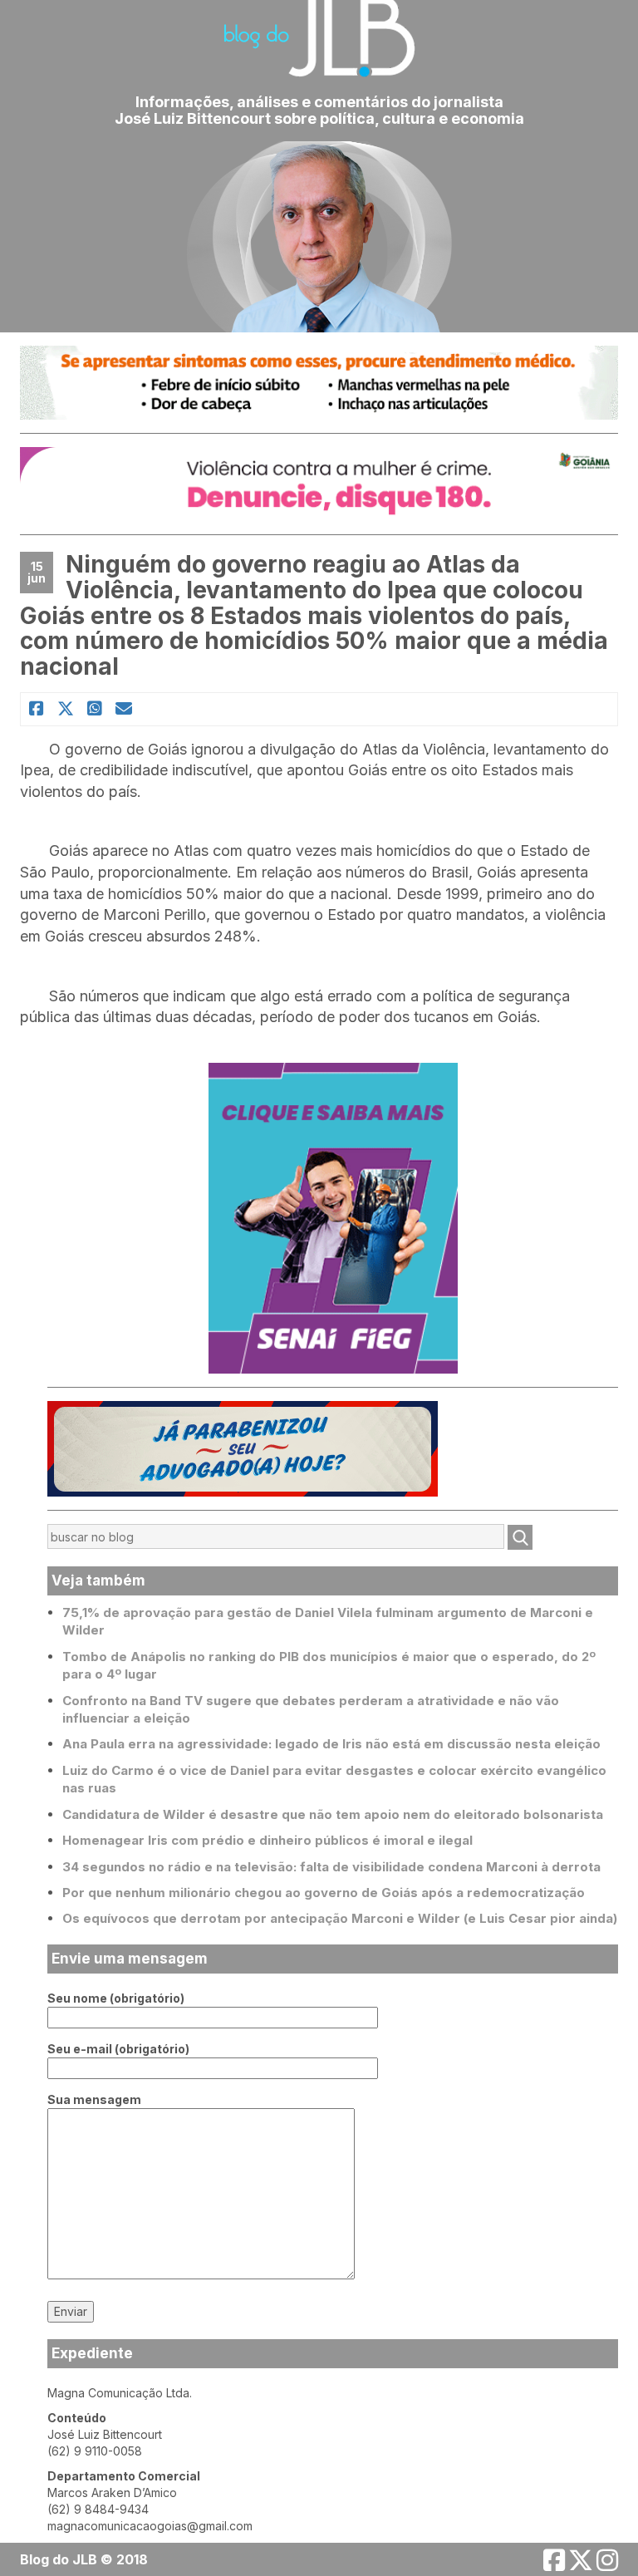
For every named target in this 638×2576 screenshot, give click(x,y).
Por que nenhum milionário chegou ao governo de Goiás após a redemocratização (324, 1893)
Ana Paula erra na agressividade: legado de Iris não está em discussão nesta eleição (331, 1744)
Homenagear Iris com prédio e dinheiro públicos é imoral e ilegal (267, 1840)
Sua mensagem (94, 2099)
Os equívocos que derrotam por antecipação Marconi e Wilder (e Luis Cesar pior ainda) (340, 1918)
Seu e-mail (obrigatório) (118, 2049)
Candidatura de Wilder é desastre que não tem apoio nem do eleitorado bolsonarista (333, 1814)
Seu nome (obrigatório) (116, 1998)
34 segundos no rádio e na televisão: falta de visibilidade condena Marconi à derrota (331, 1867)
